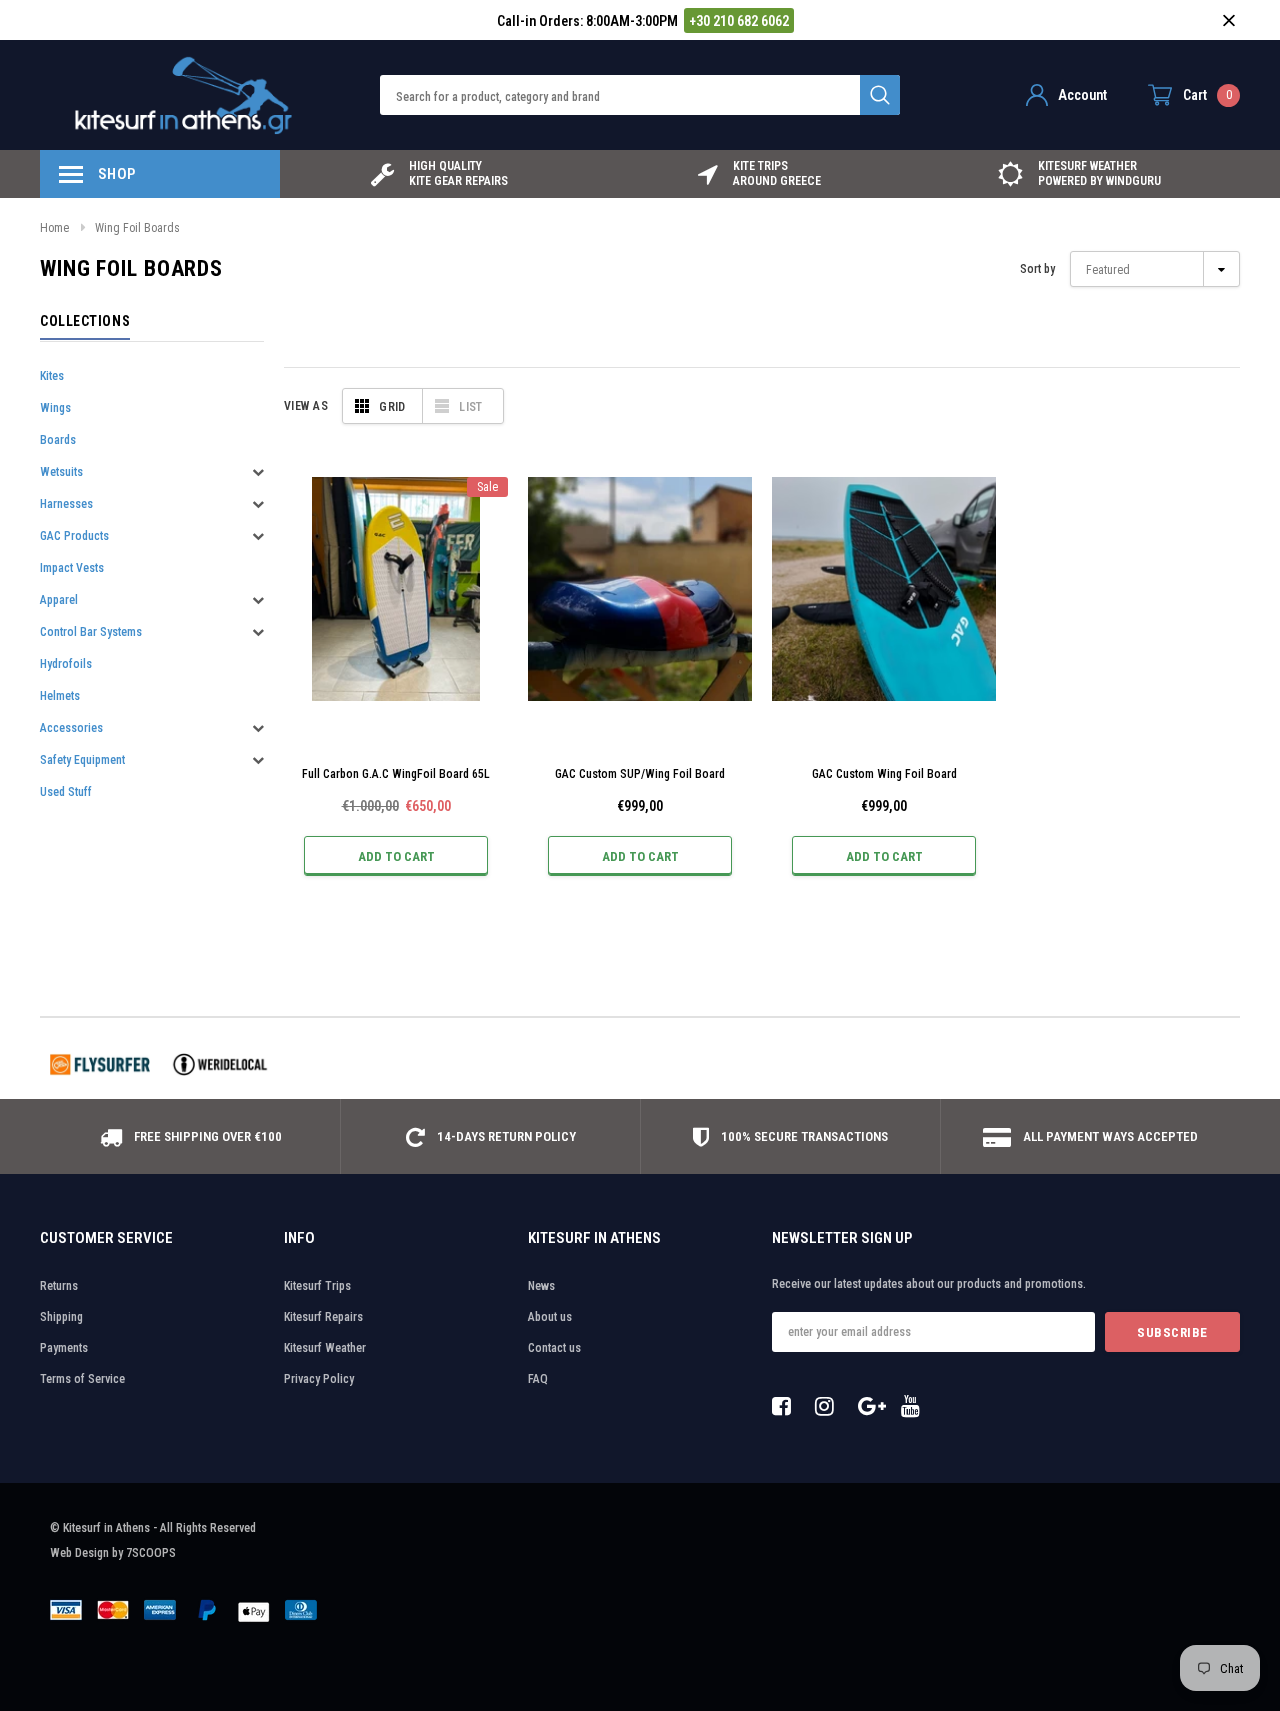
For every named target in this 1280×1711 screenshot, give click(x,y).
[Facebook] (787, 1406)
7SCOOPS (151, 1553)
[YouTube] (916, 1406)
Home (54, 228)
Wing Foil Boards (137, 228)
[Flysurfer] (100, 1064)
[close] (1228, 20)
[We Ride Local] (220, 1064)
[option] (440, 174)
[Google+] (873, 1406)
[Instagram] (830, 1406)
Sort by (1037, 269)
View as (306, 406)
